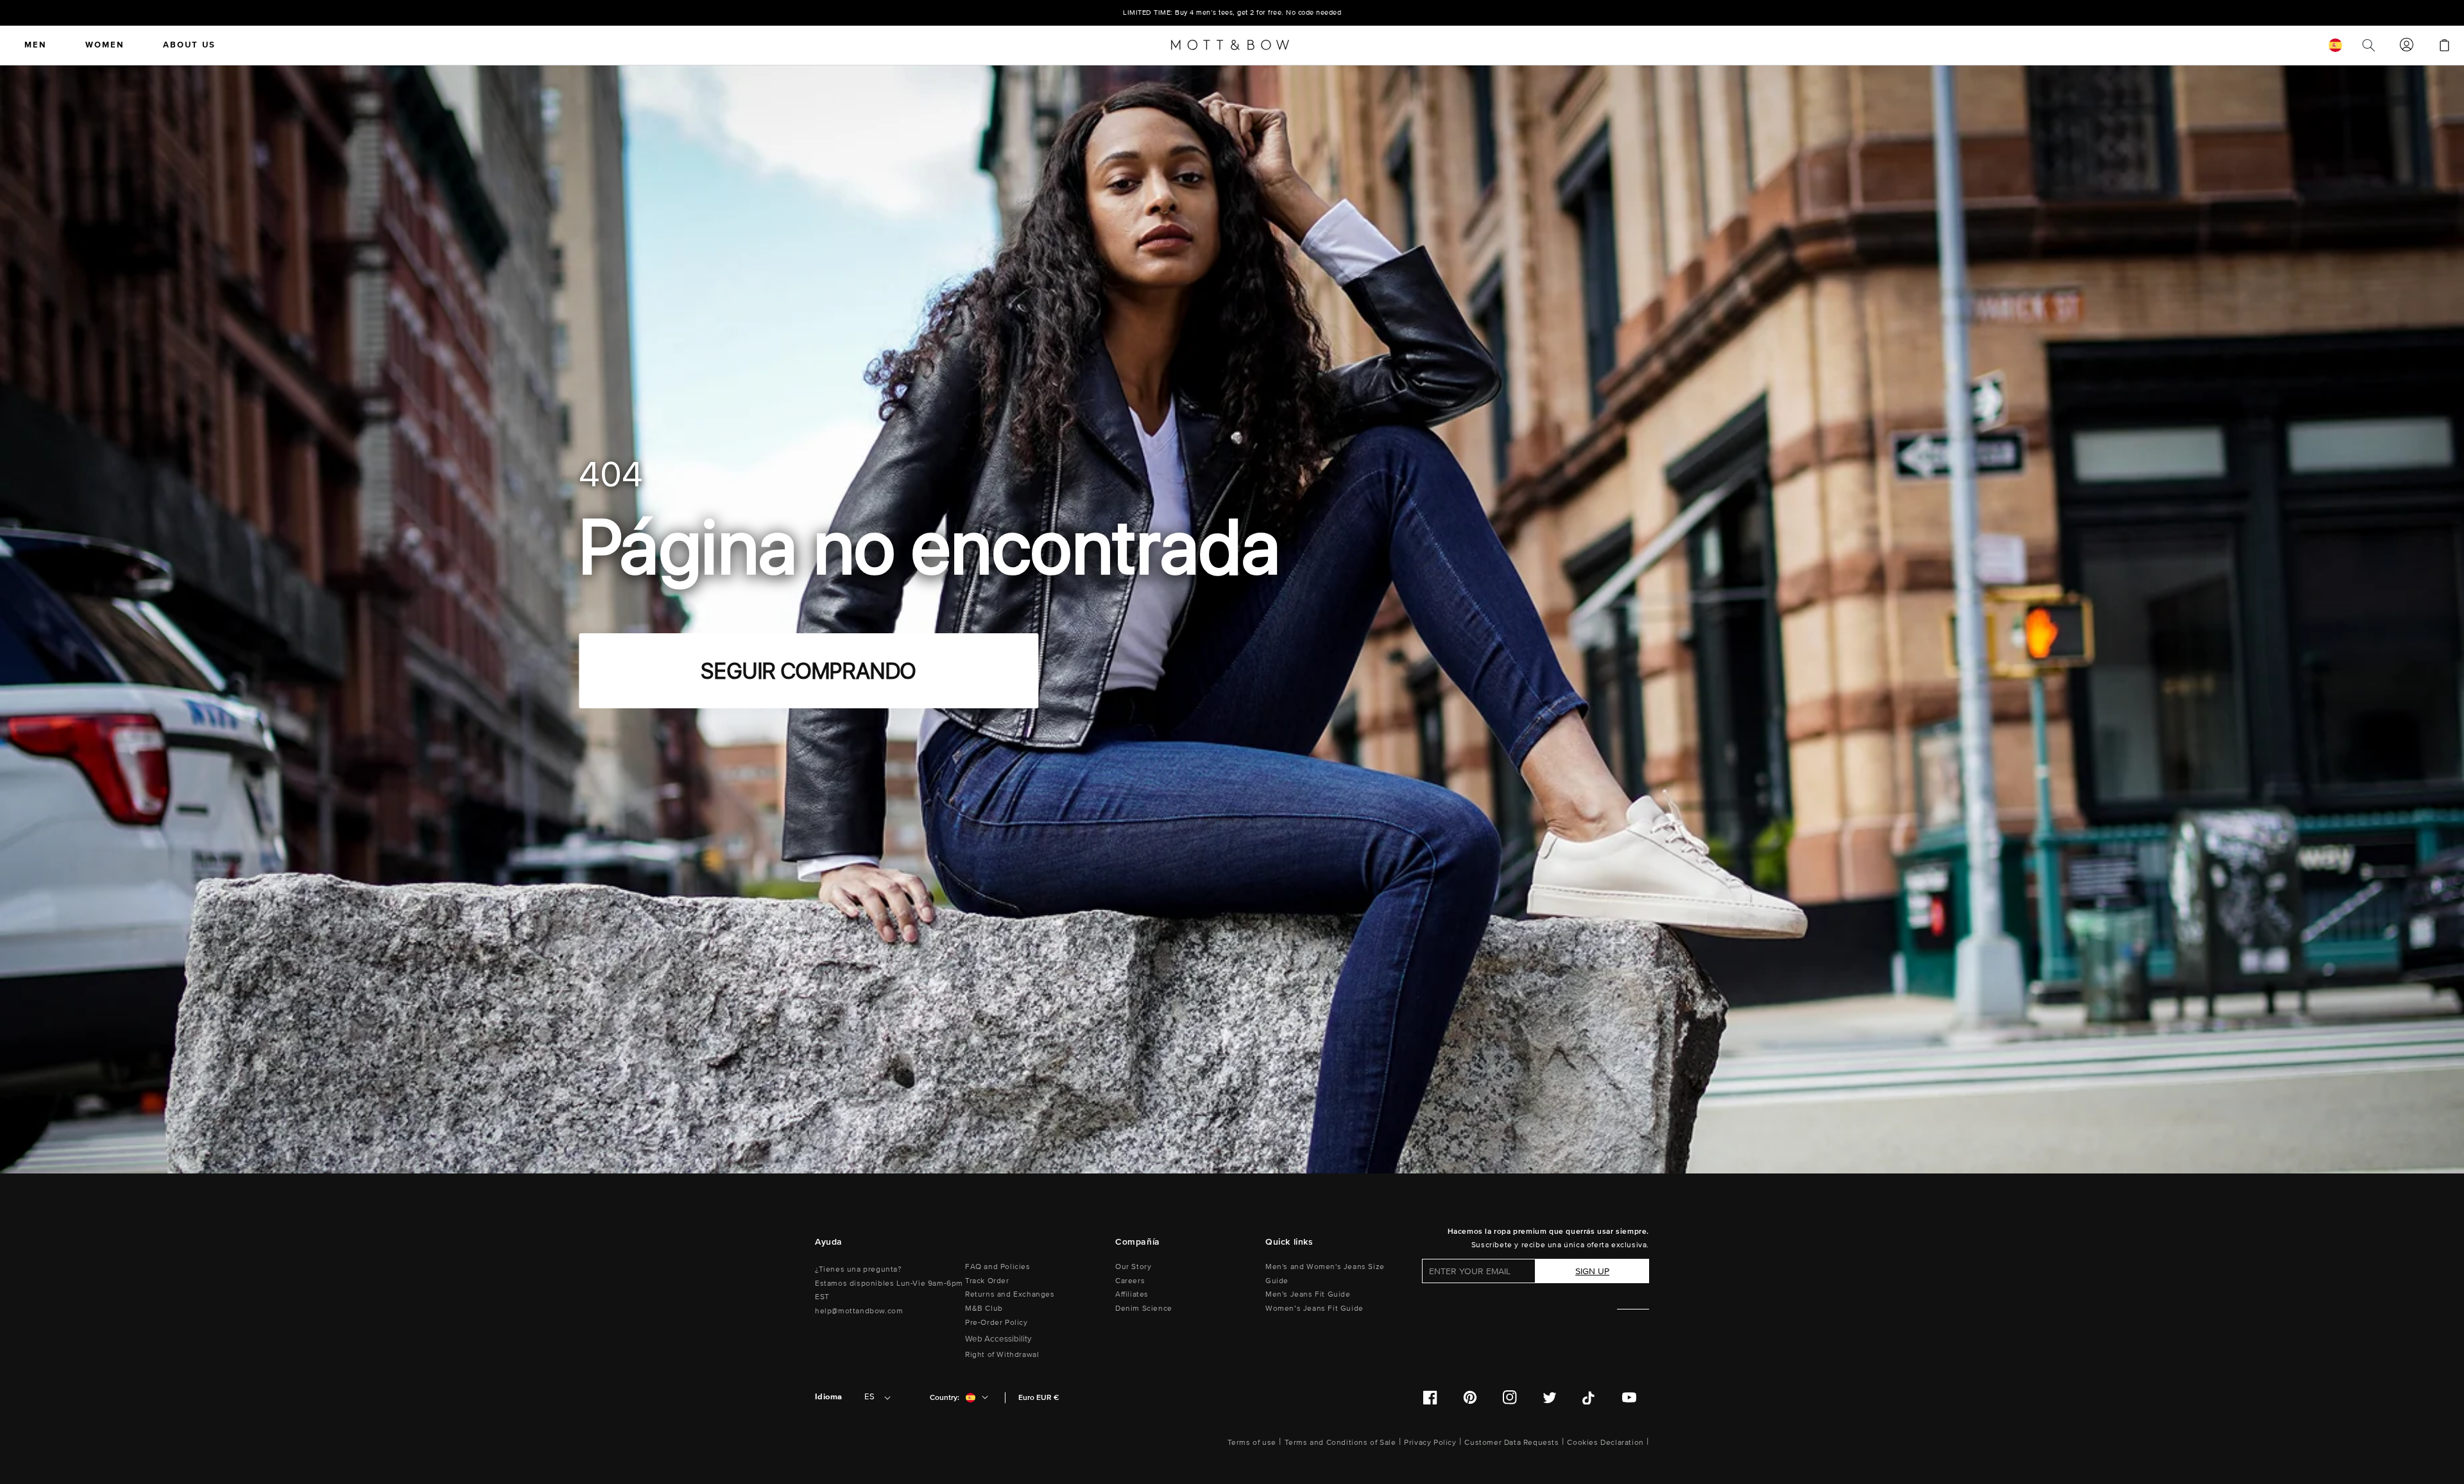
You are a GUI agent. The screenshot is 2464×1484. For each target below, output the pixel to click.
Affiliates (1132, 1294)
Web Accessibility (998, 1339)
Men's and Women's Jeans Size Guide (1325, 1274)
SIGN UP (1592, 1271)
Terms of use (1252, 1443)
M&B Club (984, 1309)
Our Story (1133, 1267)
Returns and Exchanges (1010, 1294)
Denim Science (1144, 1309)
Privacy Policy (1430, 1443)
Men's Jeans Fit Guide (1308, 1294)
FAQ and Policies (998, 1267)
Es (869, 1397)
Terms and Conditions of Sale (1340, 1443)
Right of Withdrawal (1002, 1355)
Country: (945, 1398)
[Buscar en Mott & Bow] (2369, 45)
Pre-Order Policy (997, 1323)
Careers (1130, 1281)
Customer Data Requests (1511, 1443)
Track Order (987, 1281)
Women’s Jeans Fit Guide (1314, 1309)
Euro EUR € (1039, 1398)
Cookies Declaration (1605, 1443)
